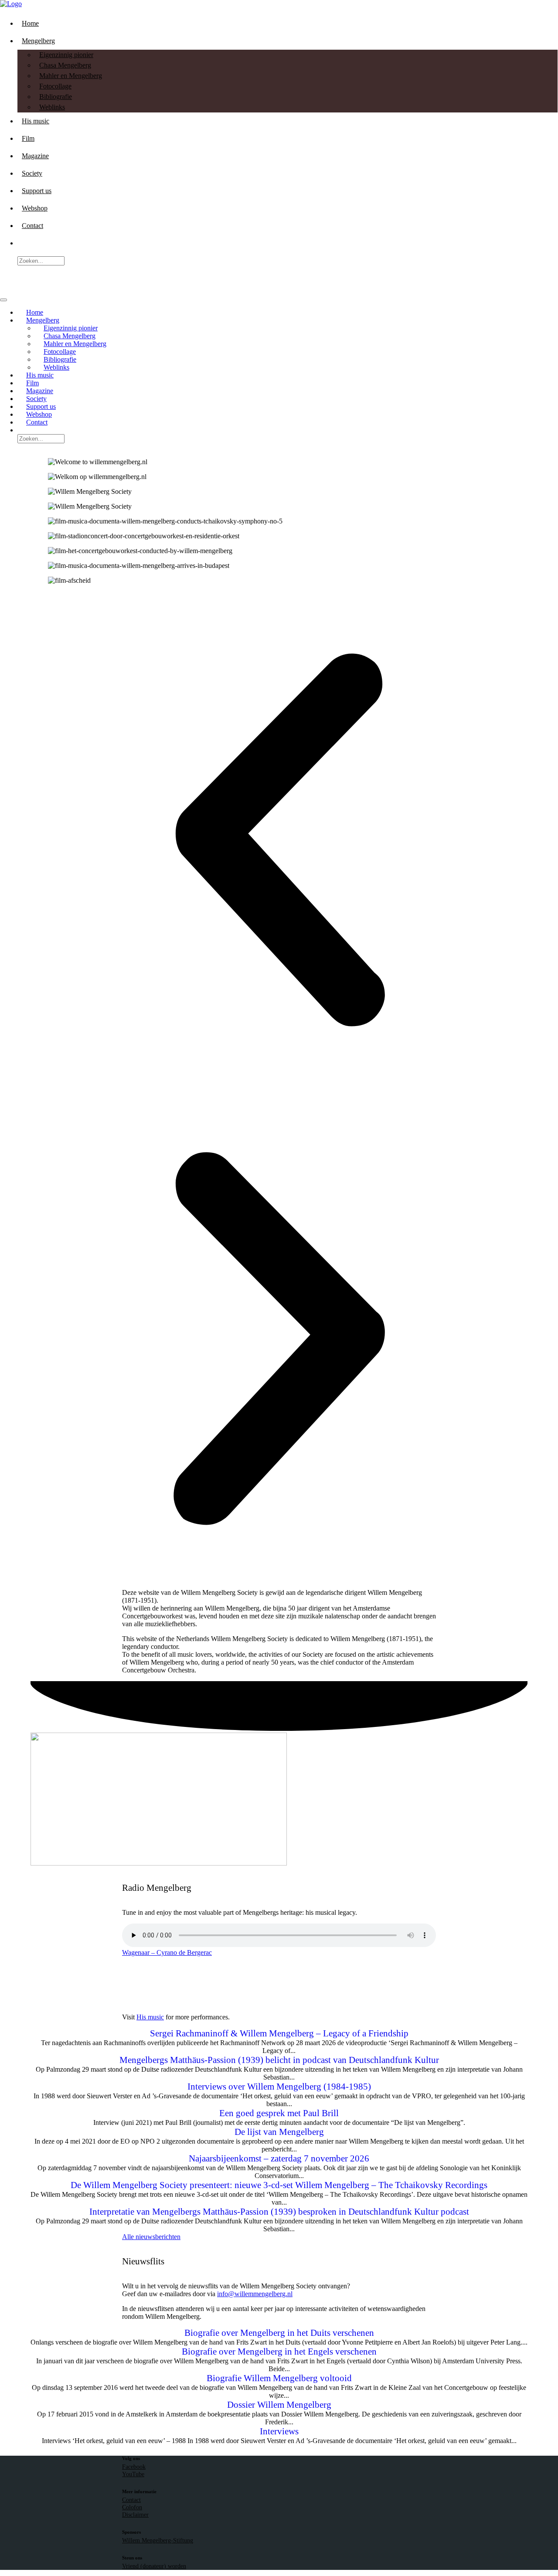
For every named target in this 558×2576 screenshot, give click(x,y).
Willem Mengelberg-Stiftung (158, 2540)
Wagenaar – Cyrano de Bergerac (167, 1952)
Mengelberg (38, 41)
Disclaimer (135, 2515)
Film (28, 138)
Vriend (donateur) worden (154, 2566)
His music (36, 121)
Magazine (35, 156)
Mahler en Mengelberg (71, 76)
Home (30, 23)
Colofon (132, 2507)
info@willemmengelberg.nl (255, 2294)
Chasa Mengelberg (65, 65)
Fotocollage (55, 86)
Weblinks (52, 107)
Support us (37, 191)
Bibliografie (56, 97)
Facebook (134, 2467)
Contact (32, 226)
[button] (279, 841)
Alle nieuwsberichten (151, 2237)
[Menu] (3, 300)
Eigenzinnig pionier (66, 55)
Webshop (35, 208)
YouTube (133, 2474)
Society (32, 173)
